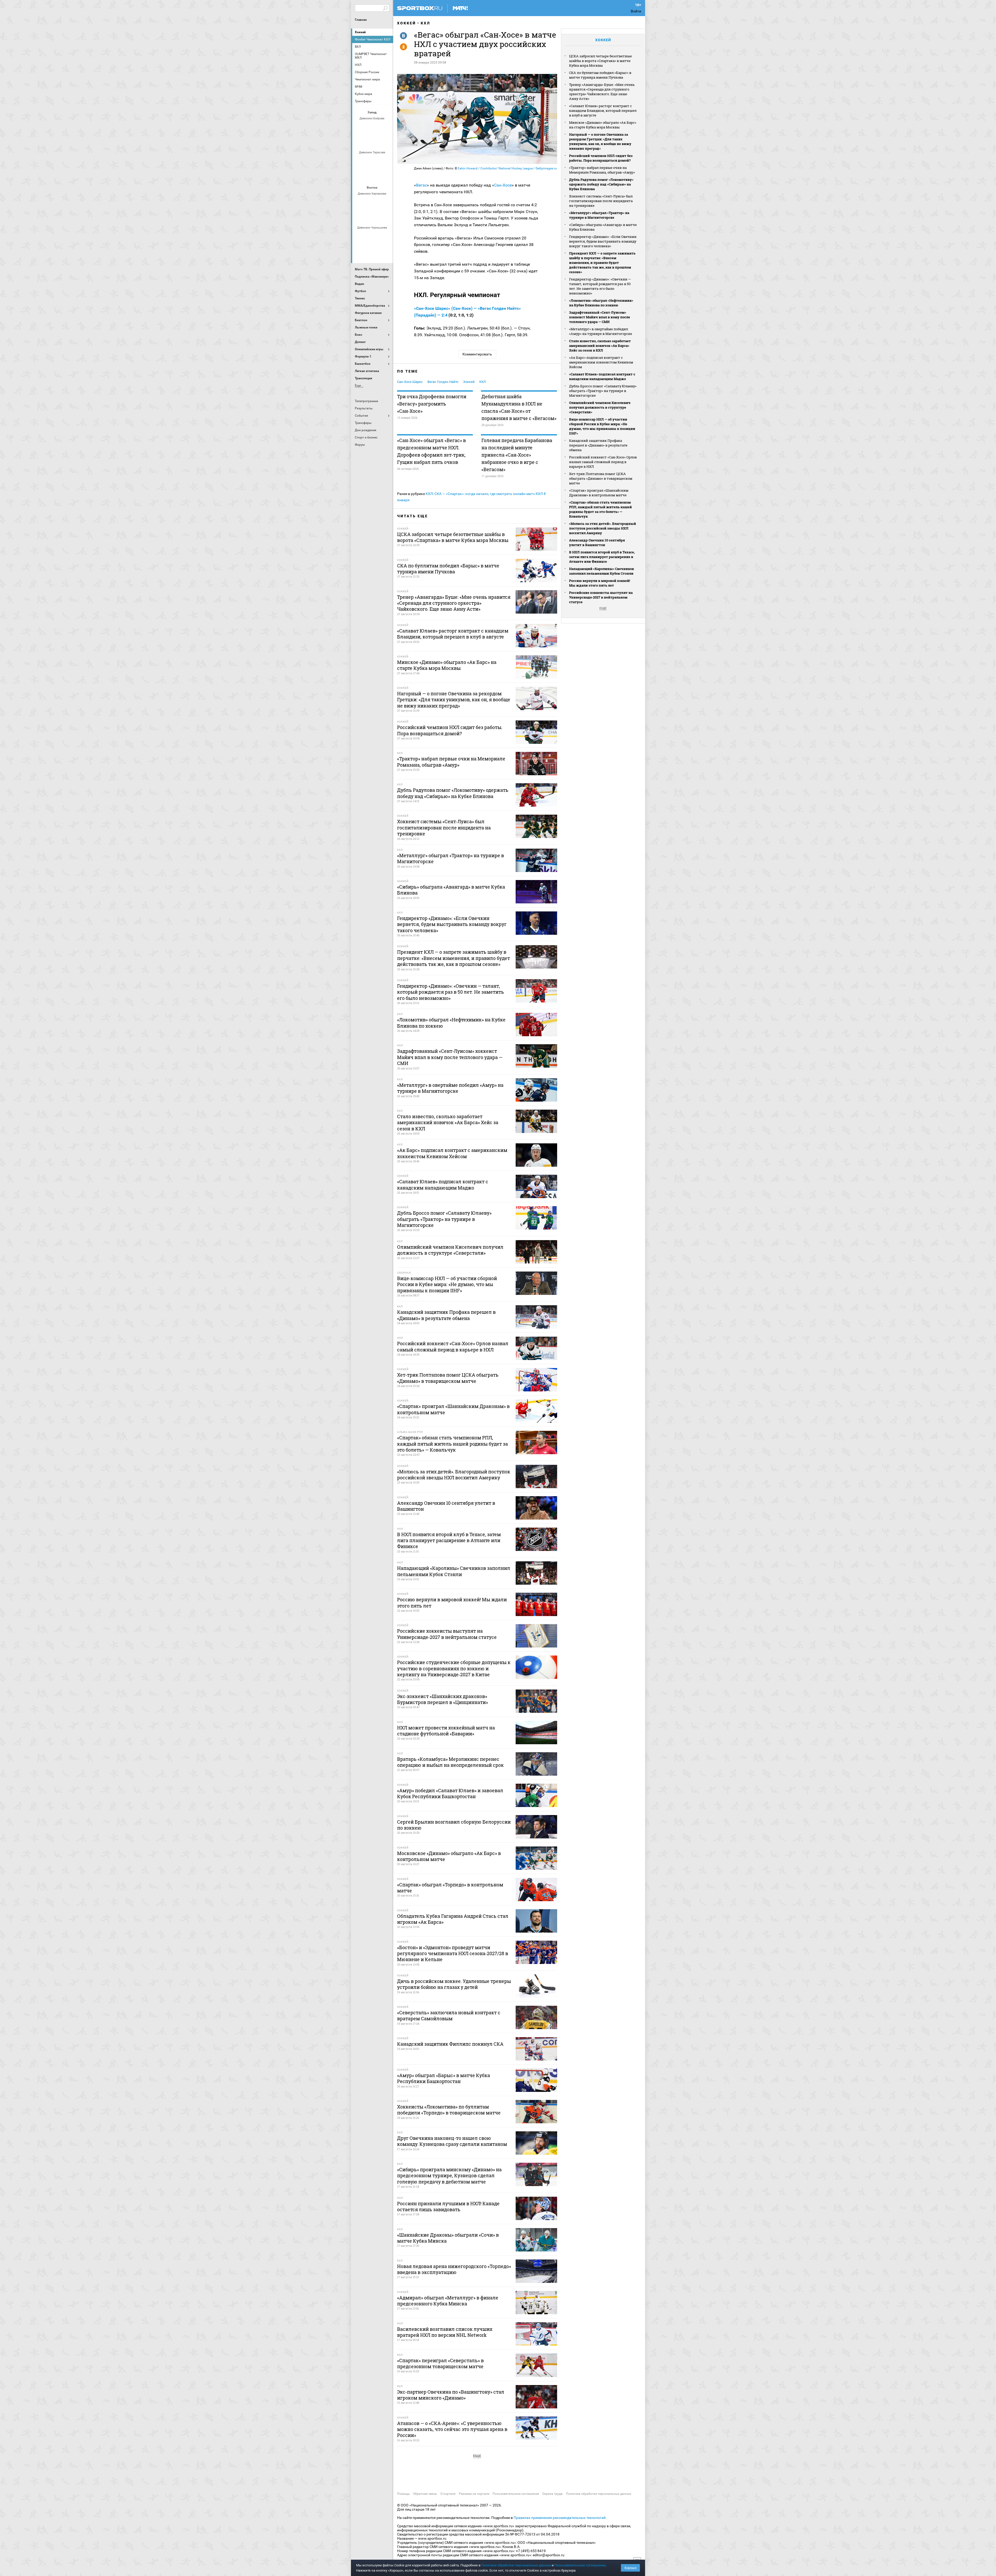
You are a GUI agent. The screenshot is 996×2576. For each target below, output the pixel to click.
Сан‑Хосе (503, 185)
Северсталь (373, 175)
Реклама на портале (474, 2494)
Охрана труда (552, 2494)
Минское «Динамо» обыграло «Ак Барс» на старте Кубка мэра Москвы (603, 125)
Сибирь (385, 250)
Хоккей (360, 32)
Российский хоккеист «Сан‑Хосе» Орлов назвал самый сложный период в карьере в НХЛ (603, 462)
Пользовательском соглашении (580, 2565)
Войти (636, 11)
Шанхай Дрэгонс (385, 161)
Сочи (385, 127)
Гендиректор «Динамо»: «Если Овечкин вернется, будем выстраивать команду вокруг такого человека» (603, 241)
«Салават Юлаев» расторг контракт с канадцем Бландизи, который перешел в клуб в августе (603, 111)
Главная (361, 20)
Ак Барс (373, 202)
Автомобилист (360, 202)
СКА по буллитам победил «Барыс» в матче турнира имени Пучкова (600, 75)
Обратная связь (425, 2494)
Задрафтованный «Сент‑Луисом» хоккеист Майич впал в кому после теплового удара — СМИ (600, 317)
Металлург (385, 202)
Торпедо (379, 141)
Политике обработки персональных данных (516, 2565)
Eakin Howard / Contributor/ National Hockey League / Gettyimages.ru (507, 168)
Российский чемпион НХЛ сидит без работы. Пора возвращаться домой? (601, 158)
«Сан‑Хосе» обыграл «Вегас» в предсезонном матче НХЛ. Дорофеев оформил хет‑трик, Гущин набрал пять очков (431, 451)
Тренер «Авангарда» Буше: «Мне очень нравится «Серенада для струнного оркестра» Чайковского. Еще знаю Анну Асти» (602, 92)
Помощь (403, 2494)
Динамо (360, 161)
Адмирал (373, 236)
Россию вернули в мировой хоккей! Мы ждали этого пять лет (600, 583)
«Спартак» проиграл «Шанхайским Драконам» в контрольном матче (599, 493)
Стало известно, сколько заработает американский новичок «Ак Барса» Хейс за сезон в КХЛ (600, 346)
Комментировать (477, 354)
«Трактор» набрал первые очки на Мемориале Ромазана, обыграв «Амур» (602, 170)
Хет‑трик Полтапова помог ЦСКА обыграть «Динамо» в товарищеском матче (601, 478)
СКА (373, 127)
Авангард (360, 236)
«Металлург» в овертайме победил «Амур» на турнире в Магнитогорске (601, 331)
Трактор (379, 216)
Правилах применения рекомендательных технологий (560, 2518)
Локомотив (360, 175)
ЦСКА (385, 175)
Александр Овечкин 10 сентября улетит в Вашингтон (597, 542)
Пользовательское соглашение (516, 2494)
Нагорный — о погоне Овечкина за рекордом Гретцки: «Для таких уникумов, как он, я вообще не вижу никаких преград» (600, 141)
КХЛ (426, 23)
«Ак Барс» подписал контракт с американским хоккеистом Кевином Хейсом (601, 362)
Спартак (366, 141)
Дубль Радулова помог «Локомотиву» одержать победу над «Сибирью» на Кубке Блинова (601, 184)
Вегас (421, 185)
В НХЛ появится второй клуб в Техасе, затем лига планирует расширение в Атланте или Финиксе (602, 557)
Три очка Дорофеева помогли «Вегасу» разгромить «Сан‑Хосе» (432, 404)
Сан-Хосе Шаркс (410, 382)
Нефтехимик (366, 216)
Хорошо (630, 2568)
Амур (385, 236)
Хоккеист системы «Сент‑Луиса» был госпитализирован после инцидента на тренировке (601, 201)
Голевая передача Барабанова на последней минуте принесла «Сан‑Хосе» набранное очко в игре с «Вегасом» (517, 455)
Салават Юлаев (373, 250)
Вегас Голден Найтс (443, 382)
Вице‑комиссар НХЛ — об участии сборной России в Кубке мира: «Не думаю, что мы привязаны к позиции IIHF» (602, 426)
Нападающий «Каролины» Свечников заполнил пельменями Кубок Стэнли (601, 571)
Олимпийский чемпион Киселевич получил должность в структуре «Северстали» (600, 407)
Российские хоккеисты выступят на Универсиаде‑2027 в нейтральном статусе (601, 597)
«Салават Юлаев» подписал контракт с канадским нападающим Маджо (602, 376)
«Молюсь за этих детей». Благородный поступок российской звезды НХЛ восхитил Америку (603, 528)
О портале (448, 2494)
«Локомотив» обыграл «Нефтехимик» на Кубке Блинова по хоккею (601, 303)
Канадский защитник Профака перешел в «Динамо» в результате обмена (598, 445)
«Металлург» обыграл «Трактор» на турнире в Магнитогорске (599, 215)
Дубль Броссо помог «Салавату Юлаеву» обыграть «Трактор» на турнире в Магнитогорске (603, 391)
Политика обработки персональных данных (599, 2494)
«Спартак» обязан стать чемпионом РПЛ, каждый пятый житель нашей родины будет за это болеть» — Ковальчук (600, 509)
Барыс (360, 250)
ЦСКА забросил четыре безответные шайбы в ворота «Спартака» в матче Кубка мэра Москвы (600, 61)
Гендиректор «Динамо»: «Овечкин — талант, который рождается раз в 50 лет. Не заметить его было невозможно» (600, 286)
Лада (360, 127)
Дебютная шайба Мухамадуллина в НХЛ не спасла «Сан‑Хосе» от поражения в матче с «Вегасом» (519, 407)
